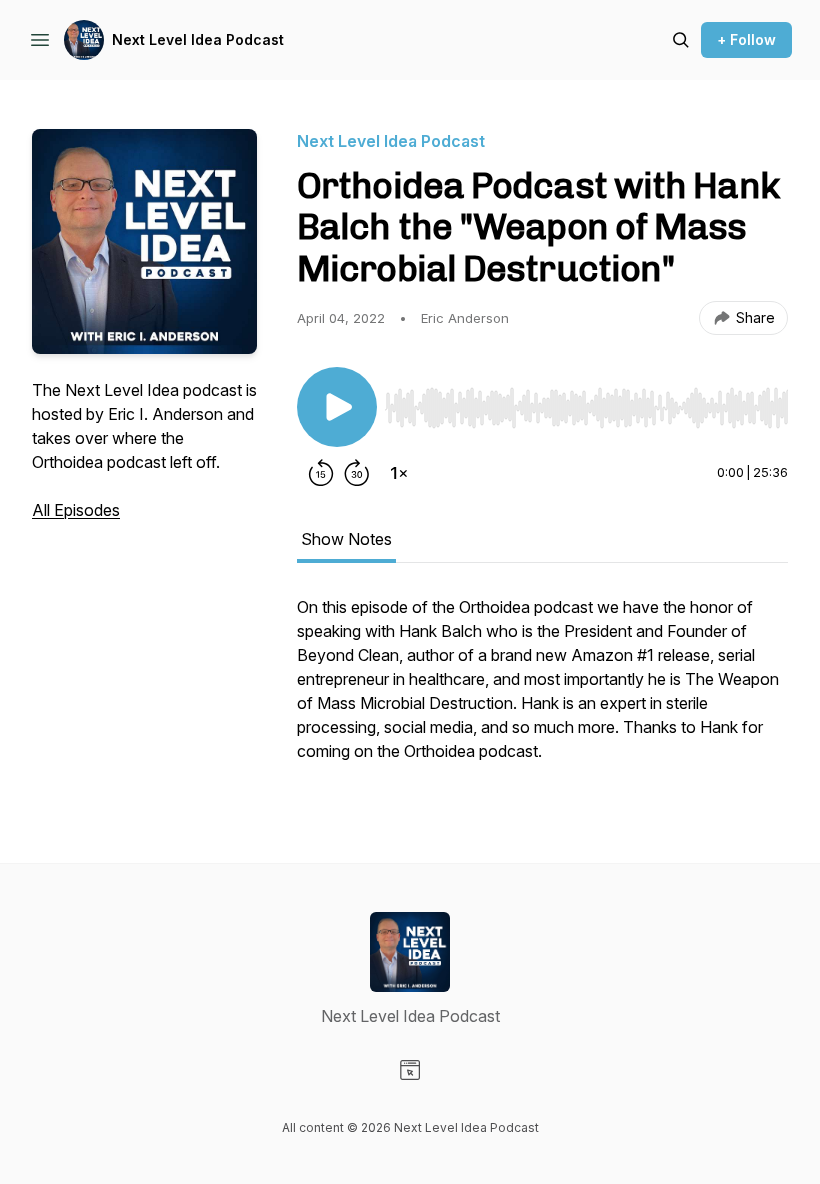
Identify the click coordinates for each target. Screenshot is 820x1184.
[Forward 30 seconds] (357, 473)
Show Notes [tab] (346, 539)
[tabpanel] (542, 689)
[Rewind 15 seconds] (321, 473)
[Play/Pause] (337, 407)
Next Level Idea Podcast (198, 39)
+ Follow (746, 39)
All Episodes (76, 510)
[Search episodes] (681, 40)
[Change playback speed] (399, 473)
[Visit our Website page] (410, 1070)
